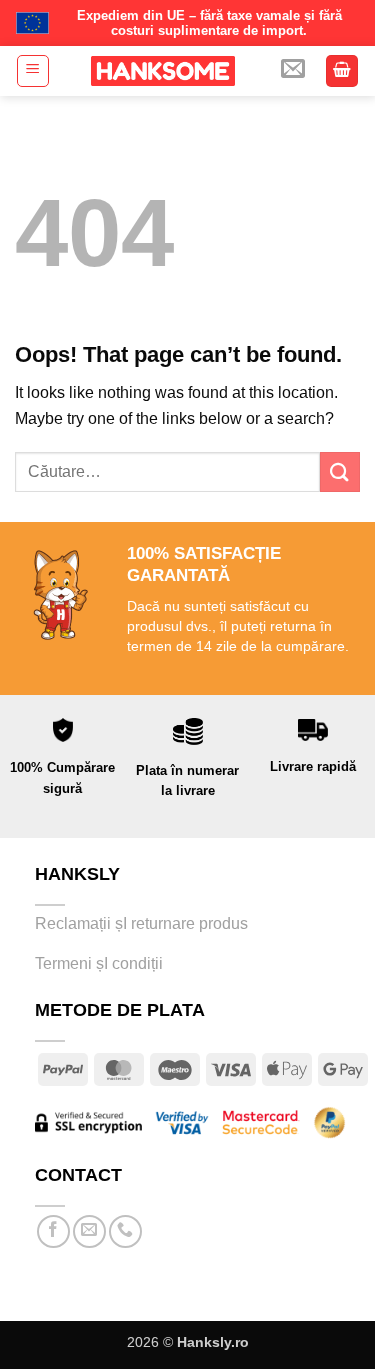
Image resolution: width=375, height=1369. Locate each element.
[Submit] (340, 471)
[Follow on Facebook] (53, 1231)
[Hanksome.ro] (162, 71)
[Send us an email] (89, 1231)
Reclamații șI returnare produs (143, 923)
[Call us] (125, 1231)
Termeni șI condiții (99, 963)
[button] (33, 71)
